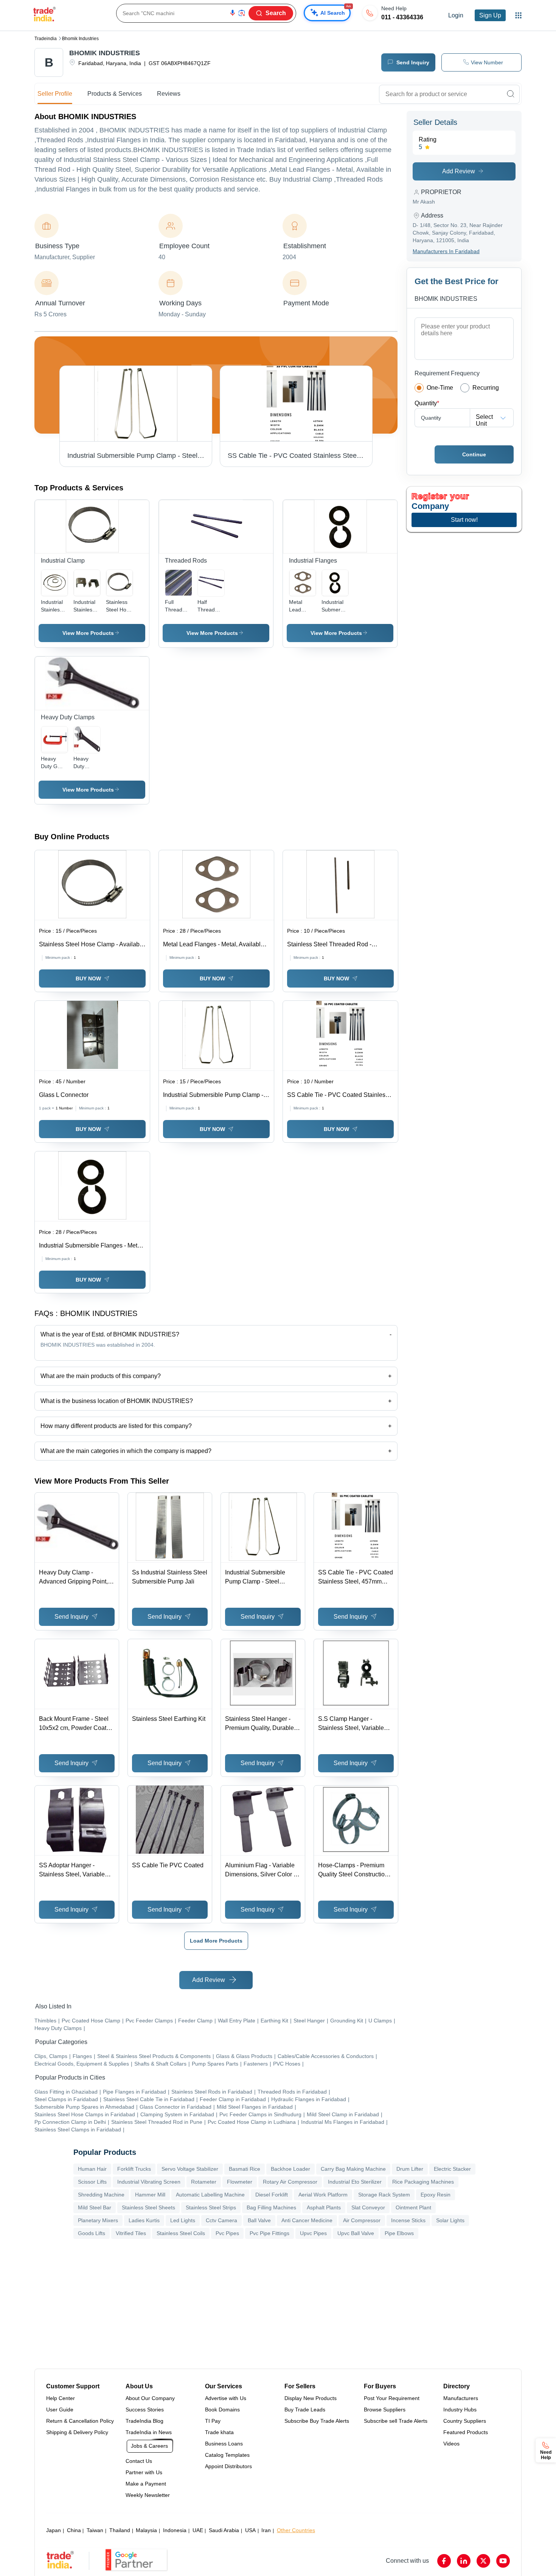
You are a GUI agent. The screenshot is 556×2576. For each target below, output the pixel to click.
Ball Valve (259, 2220)
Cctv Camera (221, 2220)
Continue (474, 454)
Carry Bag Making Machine (353, 2169)
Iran (266, 2530)
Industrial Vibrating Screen (149, 2182)
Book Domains (222, 2410)
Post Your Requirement (392, 2398)
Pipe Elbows (399, 2233)
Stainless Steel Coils (181, 2233)
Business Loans (224, 2444)
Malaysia (146, 2530)
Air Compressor (362, 2220)
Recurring (486, 388)
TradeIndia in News (149, 2432)
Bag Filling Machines (271, 2207)
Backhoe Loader (290, 2169)
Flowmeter (240, 2182)
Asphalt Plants (324, 2207)
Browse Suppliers (385, 2410)
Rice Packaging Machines (423, 2182)
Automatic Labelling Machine (210, 2195)
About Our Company (150, 2398)
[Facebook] (444, 2561)
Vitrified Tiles (131, 2233)
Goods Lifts (92, 2233)
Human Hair (92, 2169)
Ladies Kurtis (144, 2220)
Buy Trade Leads (305, 2410)
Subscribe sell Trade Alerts (396, 2421)
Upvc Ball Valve (356, 2233)
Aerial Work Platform (323, 2195)
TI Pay (213, 2421)
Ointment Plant (413, 2207)
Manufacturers (461, 2398)
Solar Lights (450, 2220)
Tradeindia (46, 39)
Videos (451, 2444)
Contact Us (139, 2461)
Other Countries (296, 2530)
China (74, 2530)
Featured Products (466, 2432)
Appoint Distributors (228, 2466)
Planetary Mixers (98, 2220)
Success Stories (145, 2410)
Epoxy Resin (436, 2195)
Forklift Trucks (134, 2169)
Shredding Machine (101, 2195)
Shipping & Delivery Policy (77, 2432)
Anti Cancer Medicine (307, 2220)
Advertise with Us (226, 2398)
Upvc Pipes (313, 2233)
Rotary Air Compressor (290, 2182)
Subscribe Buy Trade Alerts (317, 2421)
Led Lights (183, 2220)
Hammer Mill (150, 2195)
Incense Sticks (408, 2220)
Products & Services (115, 94)
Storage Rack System (384, 2195)
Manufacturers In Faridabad (446, 251)
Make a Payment (146, 2484)
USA (250, 2530)
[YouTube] (503, 2561)
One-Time (440, 388)
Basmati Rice (245, 2169)
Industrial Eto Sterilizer (355, 2182)
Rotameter (204, 2182)
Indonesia (175, 2530)
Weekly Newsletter (148, 2495)
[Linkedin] (464, 2561)
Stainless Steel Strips (211, 2207)
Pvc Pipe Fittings (269, 2233)
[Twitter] (483, 2561)
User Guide (60, 2410)
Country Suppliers (465, 2421)
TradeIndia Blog (144, 2421)
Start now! (464, 520)
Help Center (61, 2398)
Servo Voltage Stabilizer (190, 2169)
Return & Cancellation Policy (80, 2421)
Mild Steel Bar (95, 2207)
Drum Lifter (410, 2169)
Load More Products (216, 1941)
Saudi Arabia (224, 2530)
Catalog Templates (227, 2455)
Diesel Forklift (272, 2195)
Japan (54, 2530)
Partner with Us (144, 2472)
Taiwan (95, 2530)
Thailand (120, 2530)
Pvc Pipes (227, 2233)
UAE (198, 2530)
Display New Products (311, 2398)
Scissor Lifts (92, 2182)
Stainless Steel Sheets (148, 2207)
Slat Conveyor (368, 2207)
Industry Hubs (460, 2410)
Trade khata (219, 2432)
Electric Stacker (452, 2169)
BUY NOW (88, 978)
